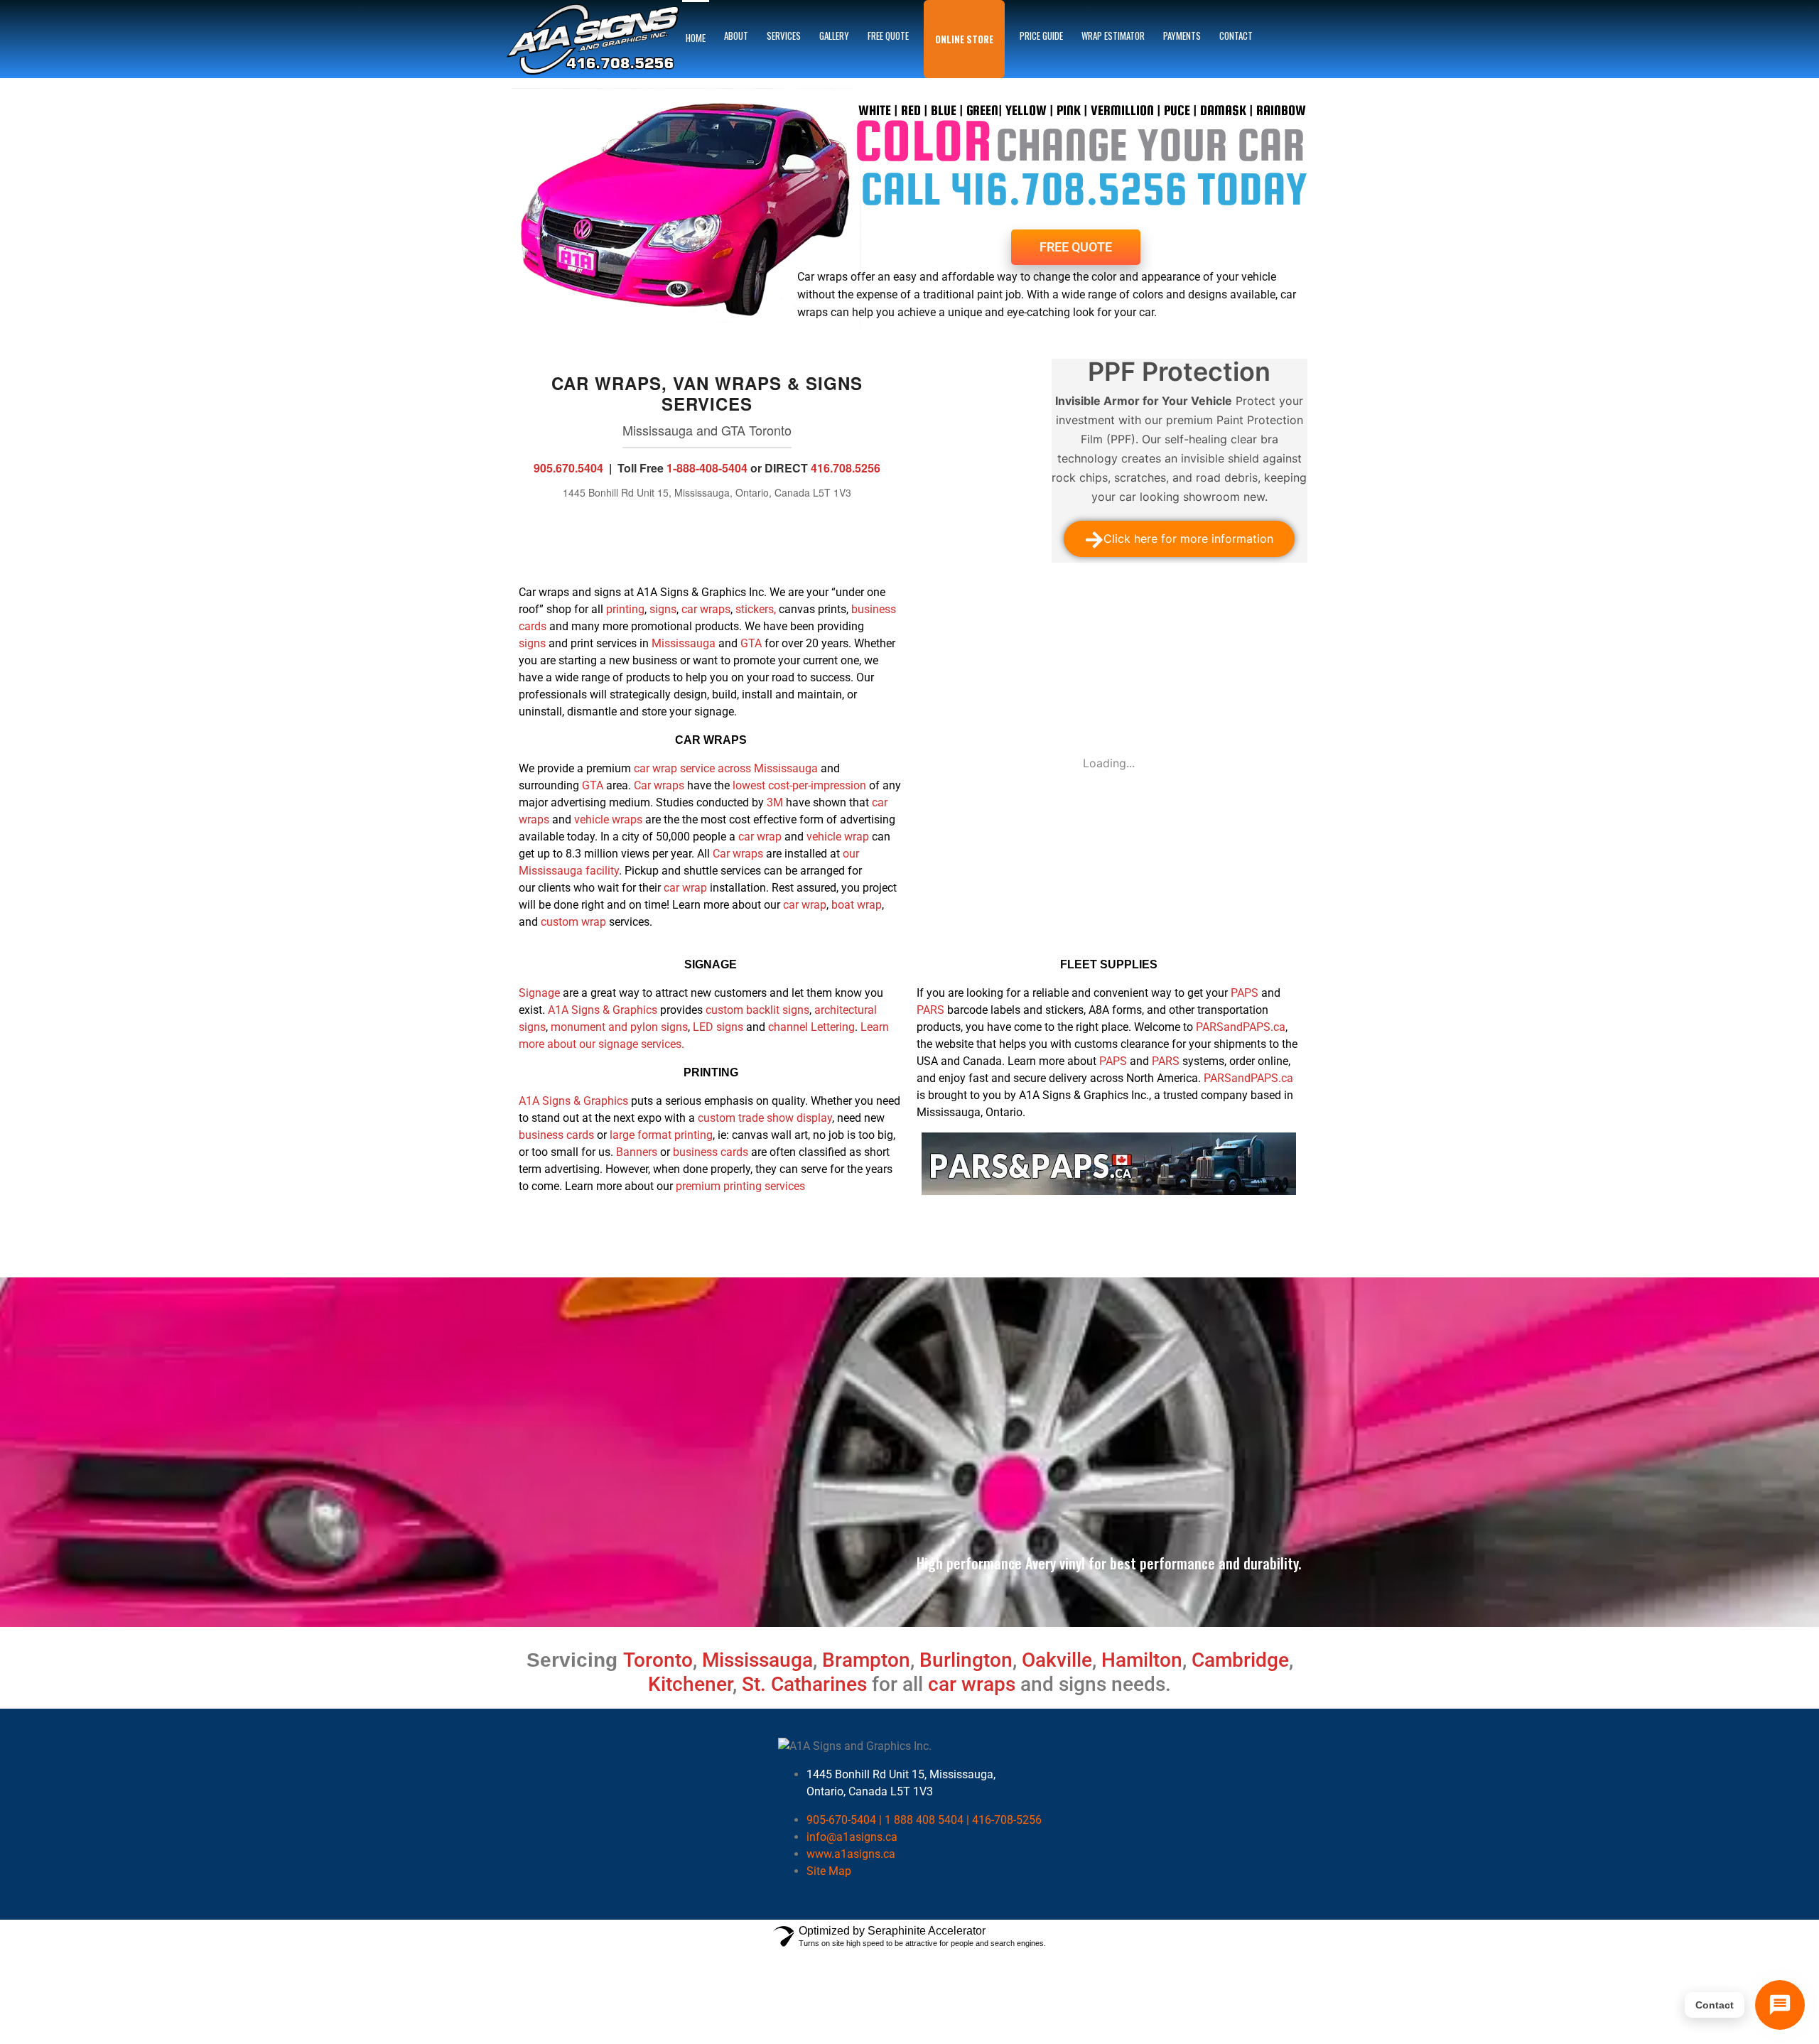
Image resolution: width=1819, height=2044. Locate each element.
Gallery (834, 36)
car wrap (760, 837)
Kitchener (690, 1684)
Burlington (966, 1660)
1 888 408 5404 (924, 1820)
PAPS (1245, 993)
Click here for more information (1188, 539)
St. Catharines (804, 1684)
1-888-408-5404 (707, 468)
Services (784, 36)
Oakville (1057, 1660)
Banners (637, 1152)
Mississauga (685, 643)
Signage (539, 993)
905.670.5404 (568, 468)
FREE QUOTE (888, 36)
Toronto (658, 1660)
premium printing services (740, 1186)
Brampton (866, 1660)
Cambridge (1240, 1660)
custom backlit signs (757, 1010)
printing (625, 609)
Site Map (829, 1871)
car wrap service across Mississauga (726, 768)
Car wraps (659, 785)
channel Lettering (811, 1027)
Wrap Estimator (1113, 36)
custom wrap (573, 922)
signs (663, 609)
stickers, (757, 609)
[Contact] (1780, 2005)
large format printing (661, 1135)
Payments (1182, 36)
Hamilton (1142, 1660)
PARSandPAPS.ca (1241, 1027)
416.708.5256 (846, 468)
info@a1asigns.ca (852, 1837)
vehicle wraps (608, 820)
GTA (751, 643)
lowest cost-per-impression (798, 785)
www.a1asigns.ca (851, 1854)
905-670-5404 (841, 1820)
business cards (556, 1135)
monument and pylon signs (619, 1027)
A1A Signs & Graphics (603, 1010)
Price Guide (1041, 36)
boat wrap (857, 905)
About (736, 36)
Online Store (964, 39)
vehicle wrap (838, 837)
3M (775, 802)
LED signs (718, 1027)
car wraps (706, 609)
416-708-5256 (1007, 1820)
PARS (930, 1010)
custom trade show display (765, 1118)
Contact (1236, 36)
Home (696, 38)
